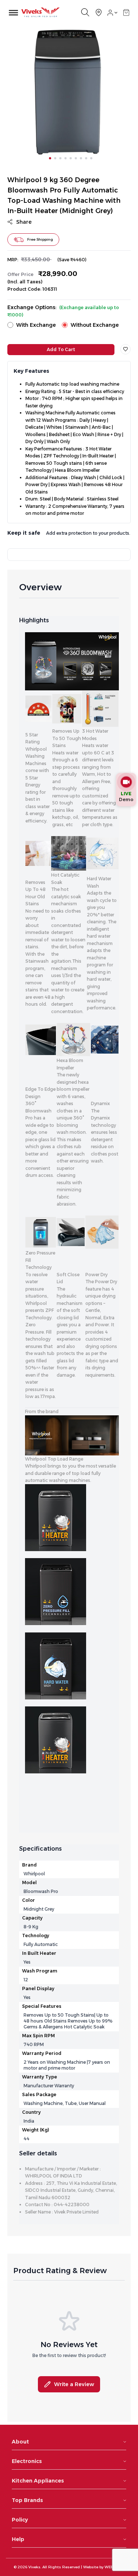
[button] (126, 13)
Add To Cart (61, 349)
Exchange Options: (63, 311)
